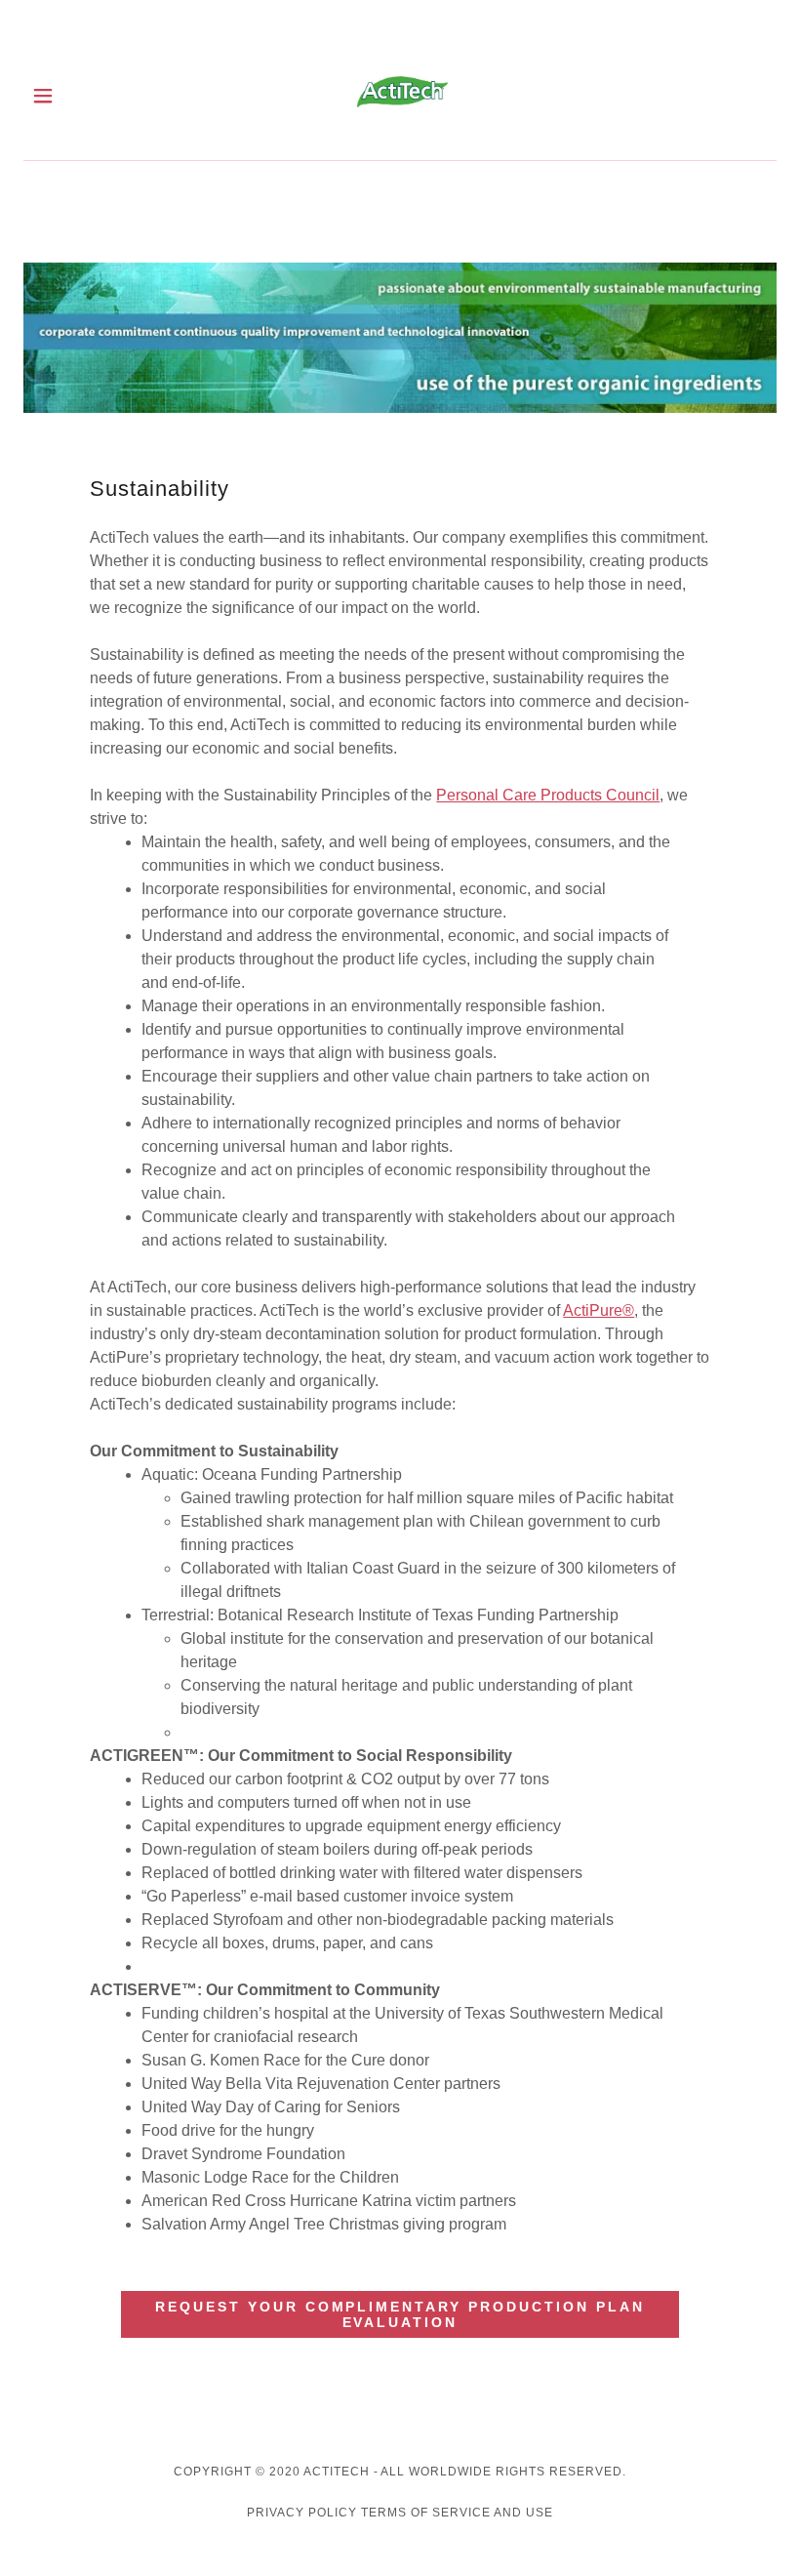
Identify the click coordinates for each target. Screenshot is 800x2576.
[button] (60, 96)
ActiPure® (599, 1310)
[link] (400, 96)
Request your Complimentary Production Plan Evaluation (400, 2314)
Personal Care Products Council (548, 795)
